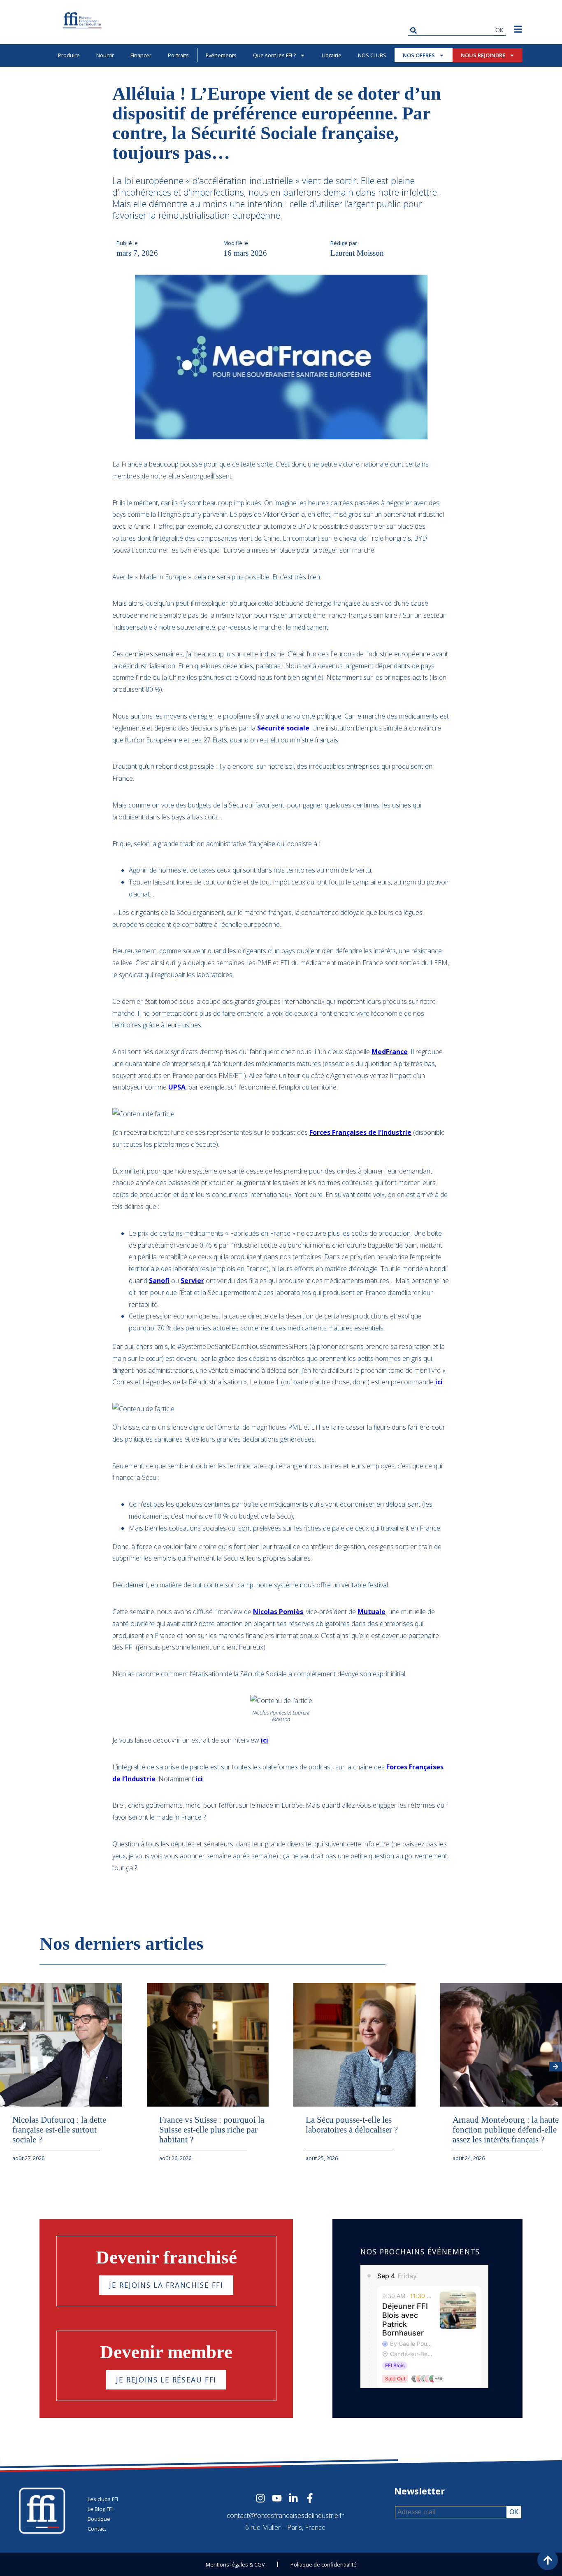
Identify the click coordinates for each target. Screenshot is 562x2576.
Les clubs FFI (103, 2499)
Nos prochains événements (420, 2252)
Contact (97, 2529)
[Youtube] (277, 2498)
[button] (556, 2067)
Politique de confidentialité (324, 2564)
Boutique (99, 2519)
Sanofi (159, 1281)
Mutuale (372, 1612)
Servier (192, 1281)
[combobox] (451, 30)
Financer (141, 55)
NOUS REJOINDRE (483, 55)
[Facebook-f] (310, 2498)
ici (439, 1382)
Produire (69, 55)
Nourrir (105, 55)
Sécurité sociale (283, 728)
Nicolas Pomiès (278, 1612)
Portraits (178, 55)
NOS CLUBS (372, 55)
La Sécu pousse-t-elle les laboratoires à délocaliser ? (352, 2124)
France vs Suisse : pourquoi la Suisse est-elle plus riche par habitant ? (212, 2129)
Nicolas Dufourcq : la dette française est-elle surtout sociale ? (59, 2129)
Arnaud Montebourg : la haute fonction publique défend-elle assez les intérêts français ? (506, 2129)
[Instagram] (260, 2498)
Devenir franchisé (166, 2257)
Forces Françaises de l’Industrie (360, 1132)
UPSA (177, 1087)
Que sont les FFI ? (274, 55)
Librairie (332, 55)
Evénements (221, 55)
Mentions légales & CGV (235, 2564)
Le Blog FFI (100, 2509)
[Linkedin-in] (293, 2498)
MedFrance (390, 1052)
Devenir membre (166, 2352)
